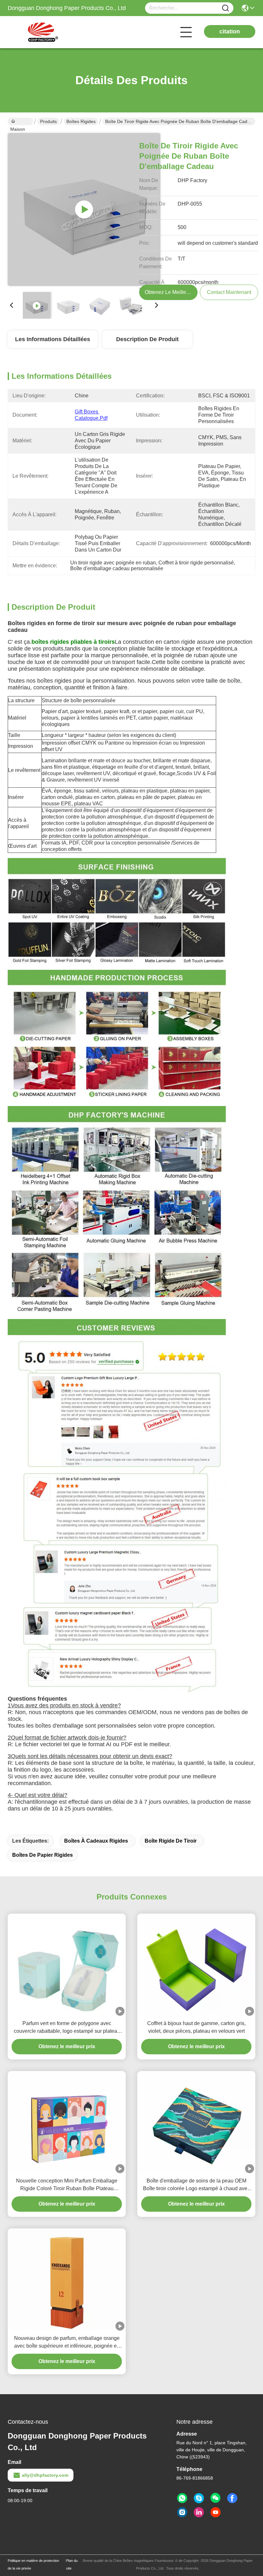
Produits (48, 121)
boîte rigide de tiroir (171, 1841)
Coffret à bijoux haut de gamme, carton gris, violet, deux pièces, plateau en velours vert (196, 2027)
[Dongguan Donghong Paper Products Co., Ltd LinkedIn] (199, 2512)
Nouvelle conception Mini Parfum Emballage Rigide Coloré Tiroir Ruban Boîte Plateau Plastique (67, 2185)
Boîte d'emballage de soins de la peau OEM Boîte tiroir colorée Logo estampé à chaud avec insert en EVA (196, 2185)
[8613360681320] (182, 2498)
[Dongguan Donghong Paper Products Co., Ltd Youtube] (216, 2512)
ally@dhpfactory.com (45, 2475)
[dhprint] (199, 2498)
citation (230, 31)
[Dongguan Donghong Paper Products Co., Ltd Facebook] (232, 2498)
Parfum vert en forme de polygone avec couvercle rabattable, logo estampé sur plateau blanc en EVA (67, 2028)
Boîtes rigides (81, 121)
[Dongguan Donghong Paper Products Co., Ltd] (43, 32)
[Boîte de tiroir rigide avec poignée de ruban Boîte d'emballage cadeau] (84, 209)
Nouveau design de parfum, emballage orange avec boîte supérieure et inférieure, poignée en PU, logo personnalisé (67, 2343)
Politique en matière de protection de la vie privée (33, 2564)
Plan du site (72, 2564)
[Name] (225, 8)
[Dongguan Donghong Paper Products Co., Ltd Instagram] (182, 2512)
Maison (20, 121)
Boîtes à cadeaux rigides (96, 1841)
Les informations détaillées (53, 339)
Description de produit (147, 339)
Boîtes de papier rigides (42, 1855)
